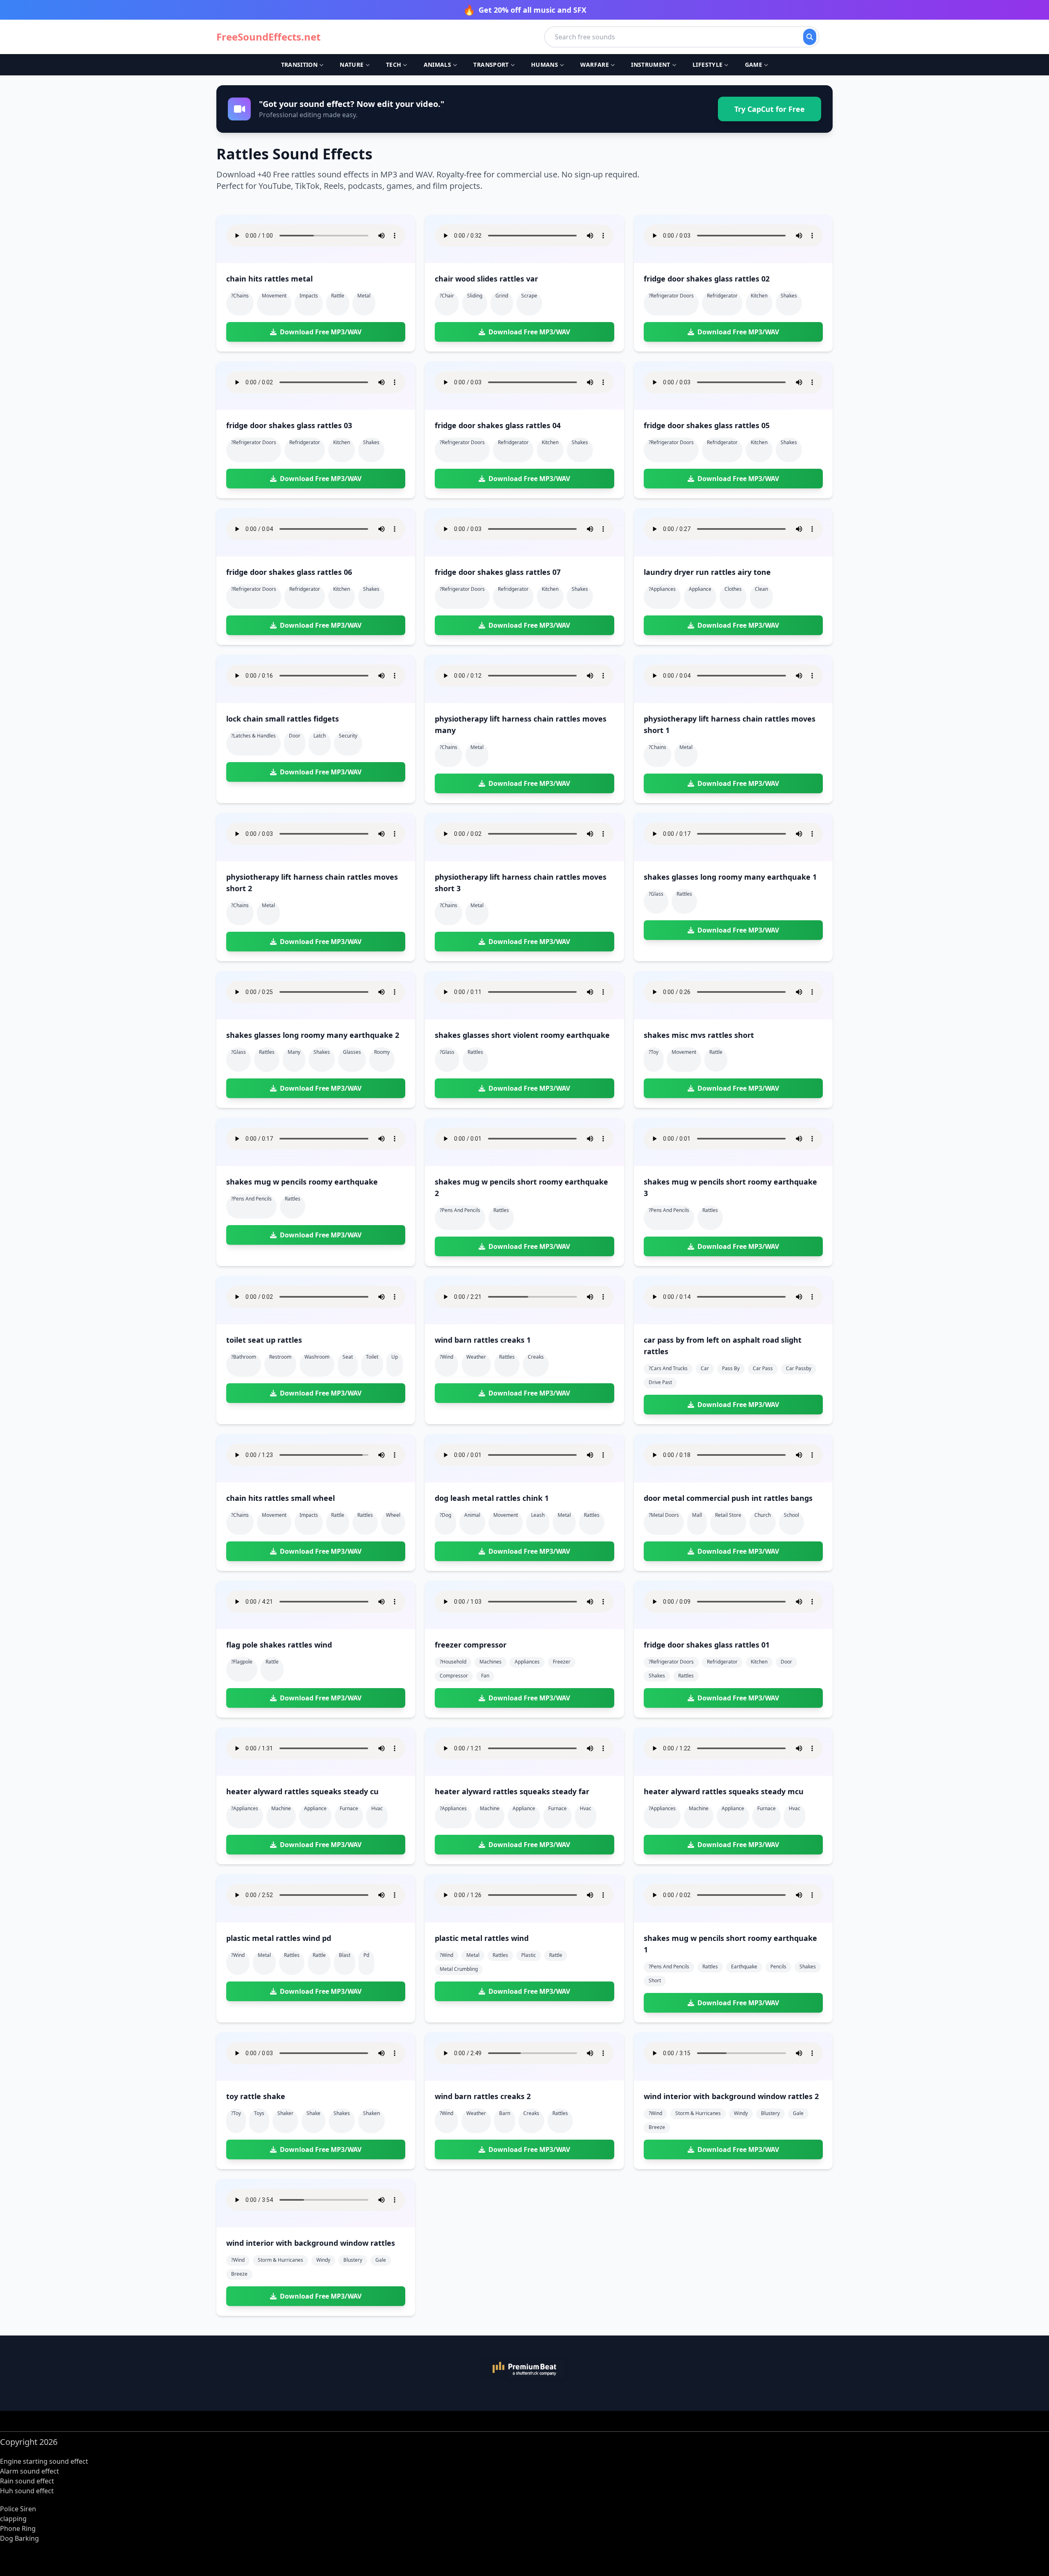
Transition (300, 65)
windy (741, 2113)
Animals (437, 65)
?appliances (662, 589)
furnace (349, 1808)
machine (281, 1808)
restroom (280, 1357)
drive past (660, 1382)
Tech (394, 65)
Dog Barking (19, 2538)
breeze (657, 2127)
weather (476, 1357)
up (395, 1357)
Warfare (594, 65)
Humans (545, 65)
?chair (447, 296)
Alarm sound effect (30, 2471)
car (705, 1368)
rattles (684, 894)
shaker (285, 2113)
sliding (475, 296)
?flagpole (242, 1662)
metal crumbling (459, 1969)
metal (364, 296)
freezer (562, 1662)
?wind (446, 1357)
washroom (317, 1357)
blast (345, 1955)
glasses (352, 1052)
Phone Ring (18, 2528)
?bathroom (244, 1357)
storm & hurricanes (698, 2113)
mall (697, 1515)
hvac (377, 1808)
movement (274, 296)
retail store (728, 1515)
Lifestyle (707, 65)
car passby (799, 1368)
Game (754, 65)
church (763, 1515)
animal (472, 1515)
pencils (778, 1967)
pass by (731, 1368)
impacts (309, 296)
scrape (529, 296)
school (791, 1515)
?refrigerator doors (671, 296)
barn (505, 2113)
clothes (733, 589)
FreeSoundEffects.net (268, 37)
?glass (656, 894)
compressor (454, 1676)
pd (366, 1955)
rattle (338, 296)
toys (259, 2113)
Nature (352, 65)
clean (761, 589)
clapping (13, 2519)
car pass (763, 1368)
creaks (536, 1357)
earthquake (744, 1967)
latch (320, 736)
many (294, 1052)
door (295, 736)
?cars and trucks (668, 1368)
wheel (393, 1515)
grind (502, 296)
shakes (789, 296)
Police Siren (18, 2509)
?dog (445, 1515)
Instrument (651, 65)
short (655, 1980)
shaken (371, 2113)
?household (453, 1662)
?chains (240, 296)
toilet (372, 1357)
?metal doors (664, 1515)
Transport (491, 65)
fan (485, 1676)
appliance (700, 589)
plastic (529, 1955)
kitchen (759, 296)
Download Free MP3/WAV (321, 332)
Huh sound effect (27, 2491)
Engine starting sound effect (44, 2461)
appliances (527, 1662)
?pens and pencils (251, 1199)
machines (490, 1662)
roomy (382, 1052)
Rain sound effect (27, 2481)
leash (538, 1515)
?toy (654, 1052)
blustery (770, 2113)
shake (313, 2113)
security (348, 736)
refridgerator (722, 296)
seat (348, 1357)
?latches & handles (253, 736)
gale (798, 2113)
